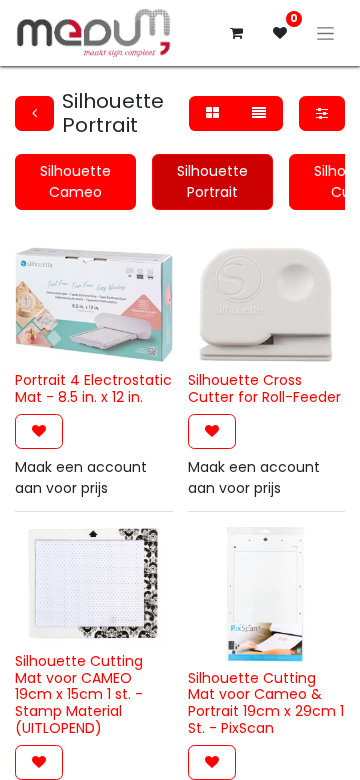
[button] (39, 431)
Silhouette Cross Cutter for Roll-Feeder (264, 388)
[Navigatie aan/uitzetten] (325, 33)
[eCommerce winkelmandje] (236, 33)
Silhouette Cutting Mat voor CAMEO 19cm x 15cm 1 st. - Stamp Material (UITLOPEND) (79, 694)
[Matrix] (212, 113)
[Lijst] (259, 113)
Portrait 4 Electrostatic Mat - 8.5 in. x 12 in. (93, 388)
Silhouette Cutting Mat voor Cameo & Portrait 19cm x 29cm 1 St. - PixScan (266, 703)
